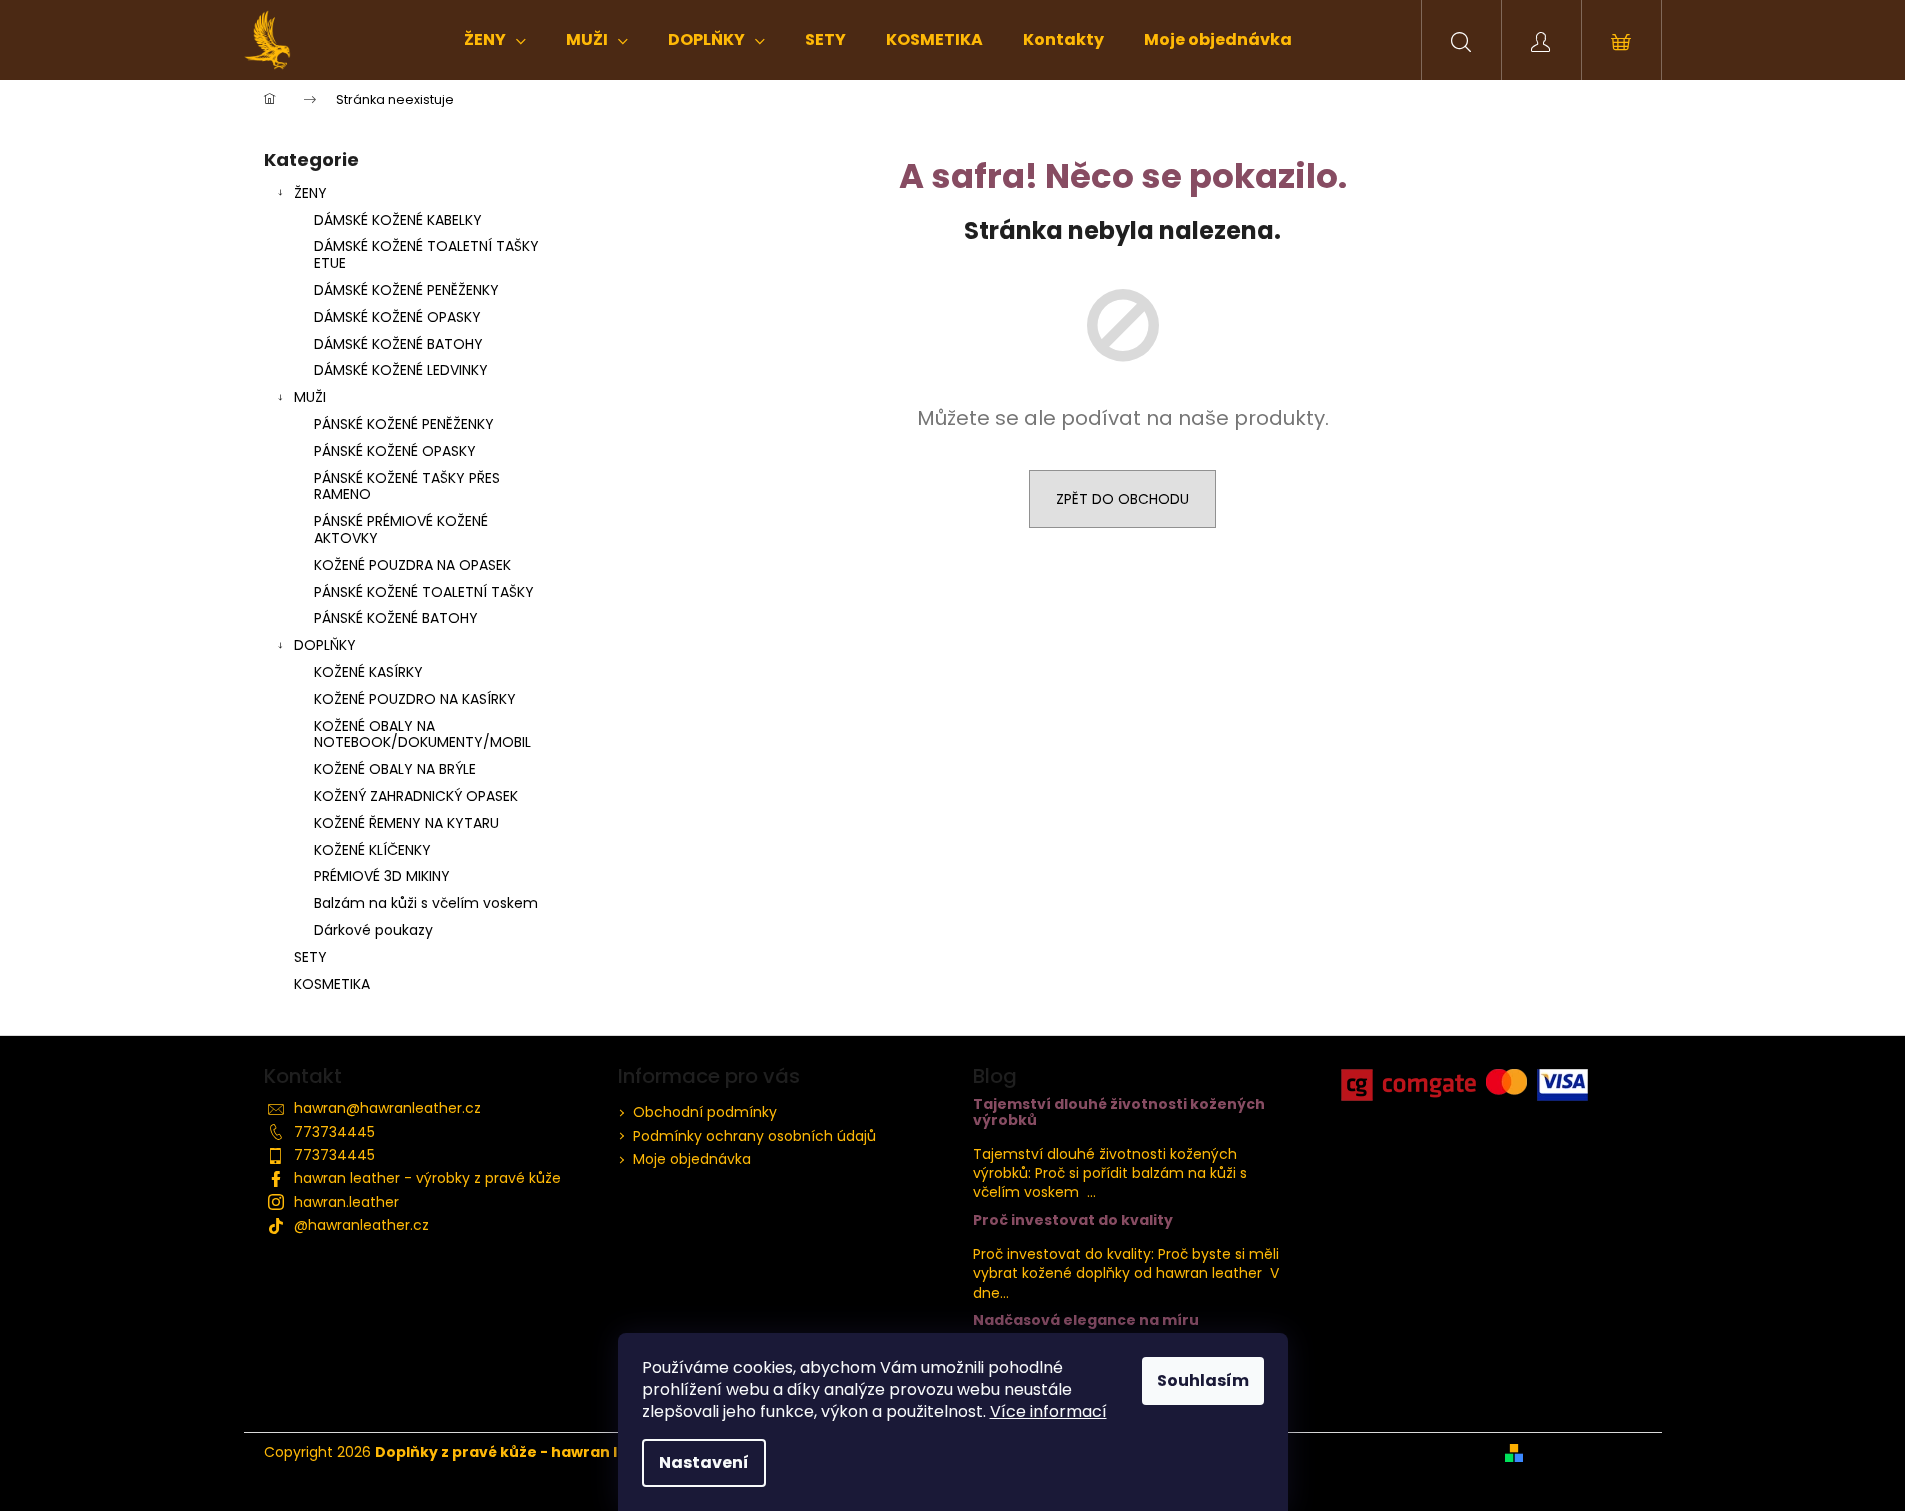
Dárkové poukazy (373, 930)
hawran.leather (346, 1202)
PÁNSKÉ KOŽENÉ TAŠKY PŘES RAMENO (407, 486)
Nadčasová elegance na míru (1086, 1320)
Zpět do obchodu (1122, 499)
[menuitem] (495, 40)
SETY (310, 957)
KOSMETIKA (332, 984)
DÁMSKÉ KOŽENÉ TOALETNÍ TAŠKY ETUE (426, 254)
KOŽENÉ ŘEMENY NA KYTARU (406, 823)
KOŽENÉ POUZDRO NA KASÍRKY (415, 699)
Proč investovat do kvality (1073, 1220)
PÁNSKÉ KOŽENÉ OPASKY (395, 451)
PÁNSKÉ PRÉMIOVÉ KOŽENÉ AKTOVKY (401, 529)
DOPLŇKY (325, 645)
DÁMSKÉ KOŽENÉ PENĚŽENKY (406, 290)
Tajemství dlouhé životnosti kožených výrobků (1119, 1112)
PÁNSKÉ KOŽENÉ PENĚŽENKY (404, 424)
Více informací (1048, 1411)
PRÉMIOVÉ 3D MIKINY (382, 876)
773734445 (334, 1132)
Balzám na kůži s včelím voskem (426, 903)
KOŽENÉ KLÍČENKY (372, 850)
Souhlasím (1203, 1380)
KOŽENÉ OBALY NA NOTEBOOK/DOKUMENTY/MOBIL (422, 734)
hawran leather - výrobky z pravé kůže (427, 1178)
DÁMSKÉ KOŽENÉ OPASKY (397, 317)
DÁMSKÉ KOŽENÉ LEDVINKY (401, 370)
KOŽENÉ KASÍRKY (368, 672)
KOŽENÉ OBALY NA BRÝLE (395, 769)
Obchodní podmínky (705, 1112)
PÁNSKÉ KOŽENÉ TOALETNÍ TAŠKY (424, 592)
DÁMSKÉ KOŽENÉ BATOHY (398, 344)
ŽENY (310, 193)
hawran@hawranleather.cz (387, 1108)
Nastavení (704, 1462)
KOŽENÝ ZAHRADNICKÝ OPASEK (416, 796)
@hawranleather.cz (361, 1225)
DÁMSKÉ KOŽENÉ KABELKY (398, 220)
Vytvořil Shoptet (1586, 1452)
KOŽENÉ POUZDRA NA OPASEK (412, 565)
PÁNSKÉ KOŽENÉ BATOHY (396, 618)
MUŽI (310, 397)
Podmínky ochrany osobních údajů (754, 1136)
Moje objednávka (692, 1159)
